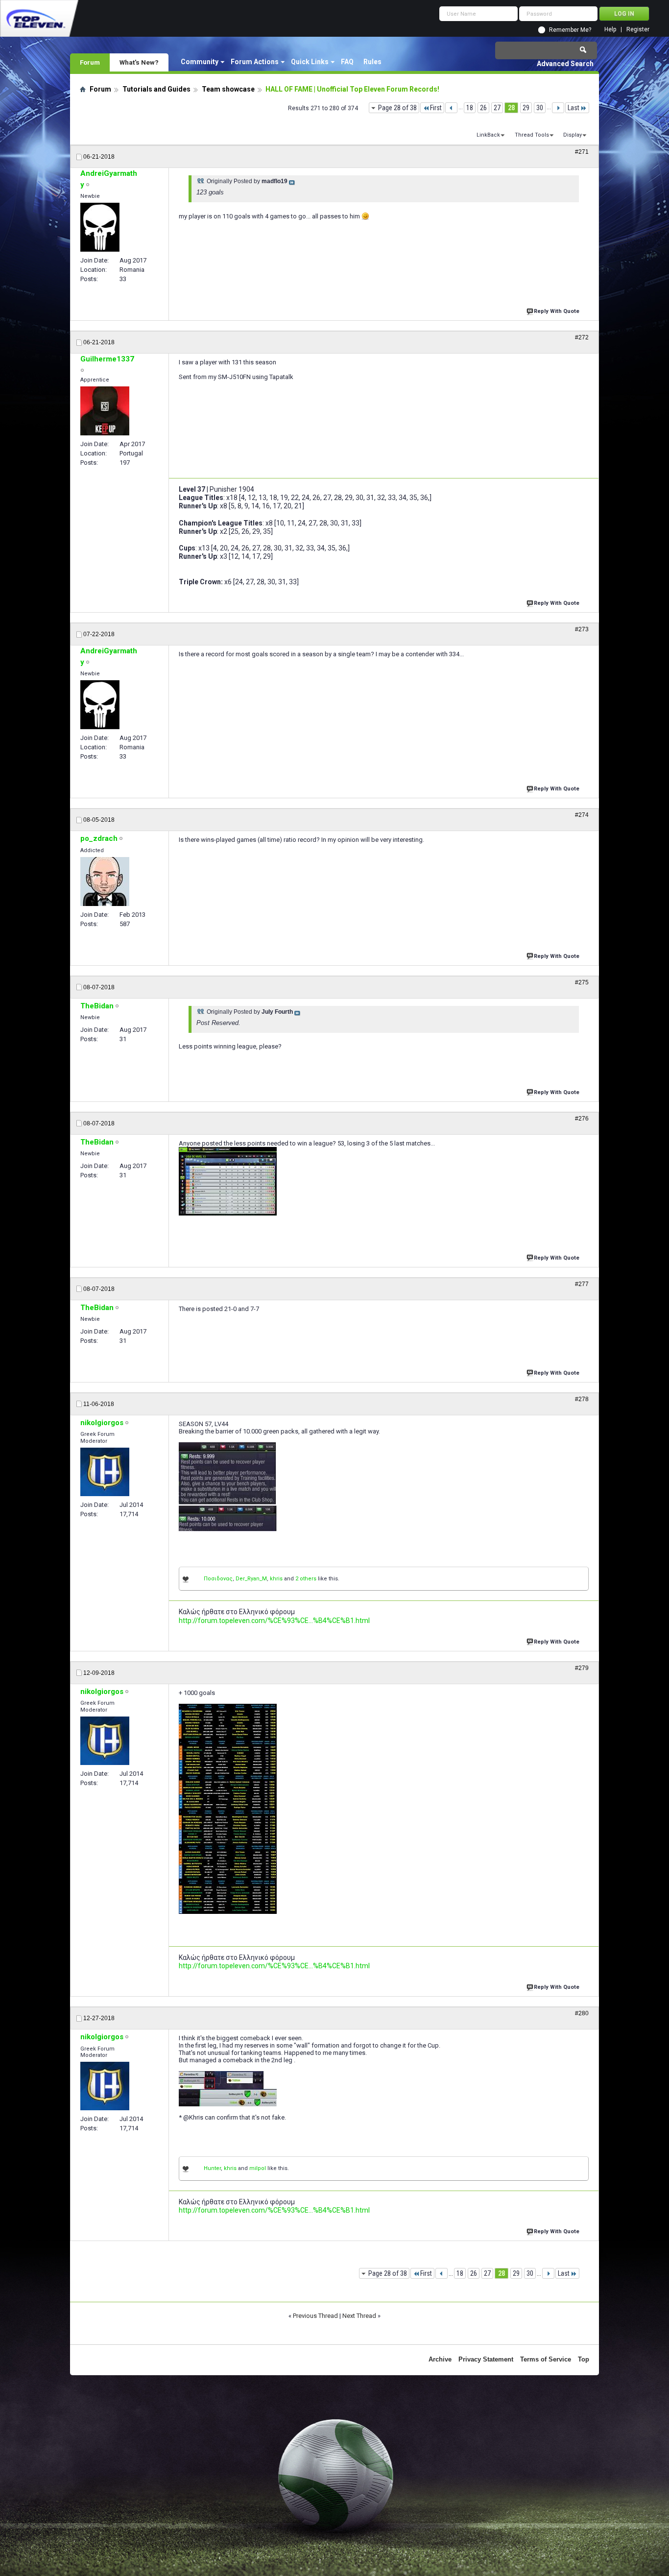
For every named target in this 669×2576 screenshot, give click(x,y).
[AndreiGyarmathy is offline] (100, 227)
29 (526, 108)
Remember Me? (570, 30)
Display (573, 135)
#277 (582, 1284)
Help (610, 30)
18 (470, 108)
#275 (582, 982)
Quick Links (310, 62)
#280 (582, 2013)
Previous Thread (315, 2316)
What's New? (139, 62)
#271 (582, 152)
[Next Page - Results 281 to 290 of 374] (558, 108)
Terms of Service (546, 2359)
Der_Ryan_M (251, 1579)
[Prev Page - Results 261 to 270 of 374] (451, 108)
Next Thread (359, 2316)
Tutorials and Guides (156, 89)
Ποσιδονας (218, 1579)
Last (573, 108)
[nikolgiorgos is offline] (105, 1472)
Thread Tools (532, 135)
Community (200, 62)
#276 (582, 1119)
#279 (582, 1668)
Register (638, 30)
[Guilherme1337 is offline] (105, 411)
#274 (582, 815)
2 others (306, 1579)
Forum (90, 62)
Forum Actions (255, 62)
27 (497, 108)
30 (540, 108)
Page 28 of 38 (397, 108)
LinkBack (488, 135)
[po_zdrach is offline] (105, 882)
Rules (372, 62)
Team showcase (228, 89)
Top (584, 2359)
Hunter (212, 2168)
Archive (440, 2359)
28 (511, 108)
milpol (258, 2168)
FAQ (347, 62)
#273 (582, 629)
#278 (582, 1399)
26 (483, 108)
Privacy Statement (486, 2359)
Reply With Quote (557, 311)
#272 (582, 337)
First (436, 108)
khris (276, 1579)
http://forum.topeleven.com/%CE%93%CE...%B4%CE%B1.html (274, 1621)
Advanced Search (565, 64)
